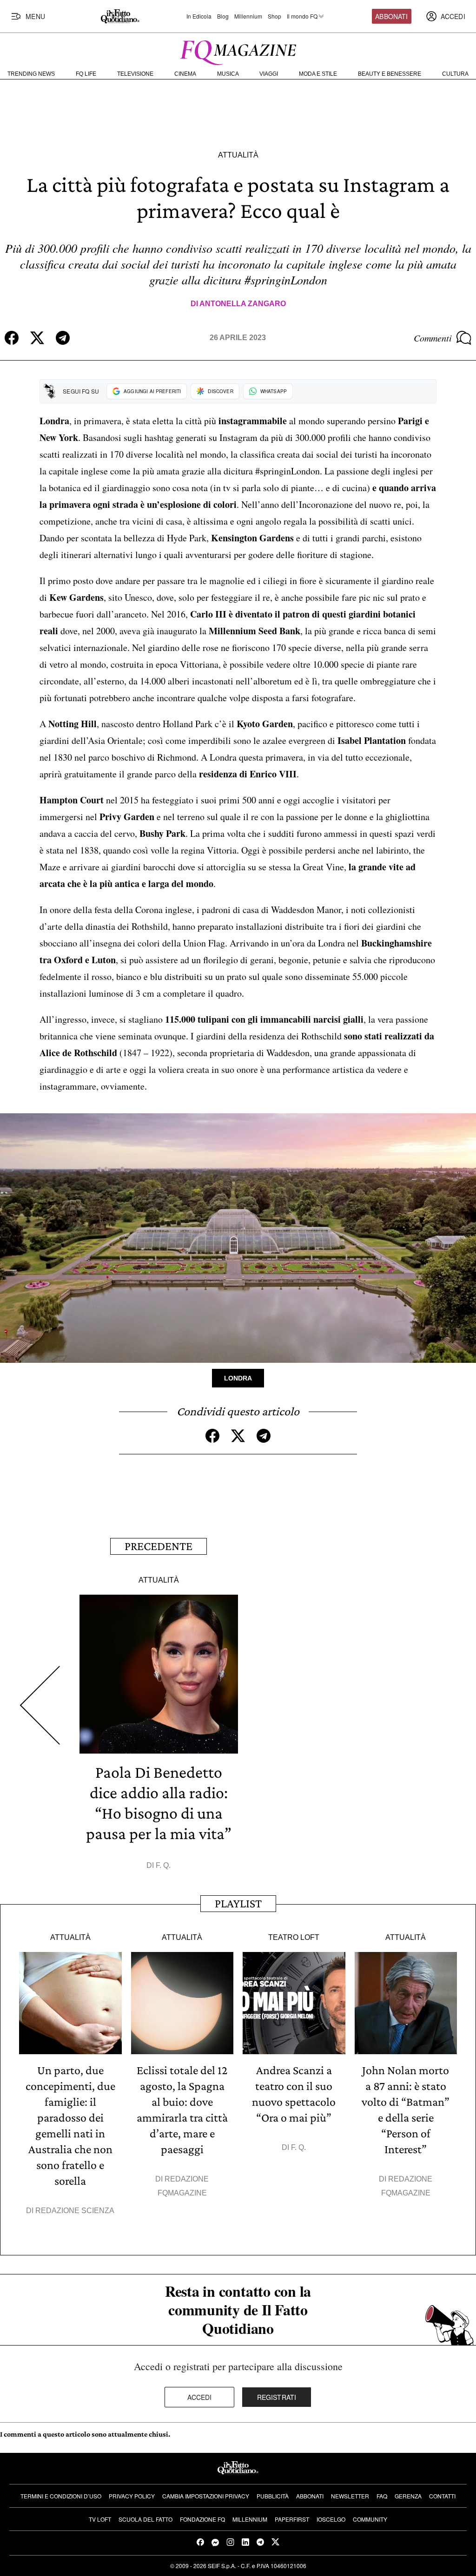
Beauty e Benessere (390, 74)
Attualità (238, 155)
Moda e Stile (318, 74)
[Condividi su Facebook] (12, 338)
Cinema (185, 74)
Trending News (31, 74)
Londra (238, 1378)
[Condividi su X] (37, 338)
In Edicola (199, 16)
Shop (274, 16)
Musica (228, 74)
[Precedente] (40, 1705)
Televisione (135, 74)
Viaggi (269, 74)
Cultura (455, 74)
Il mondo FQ (302, 16)
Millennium (248, 16)
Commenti (433, 338)
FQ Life (86, 74)
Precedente (159, 1546)
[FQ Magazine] (238, 51)
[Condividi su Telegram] (63, 338)
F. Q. (163, 1865)
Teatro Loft (294, 1937)
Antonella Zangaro (243, 304)
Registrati (277, 2397)
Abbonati (391, 16)
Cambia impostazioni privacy (206, 2496)
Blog (223, 16)
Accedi (200, 2397)
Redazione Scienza (75, 2211)
